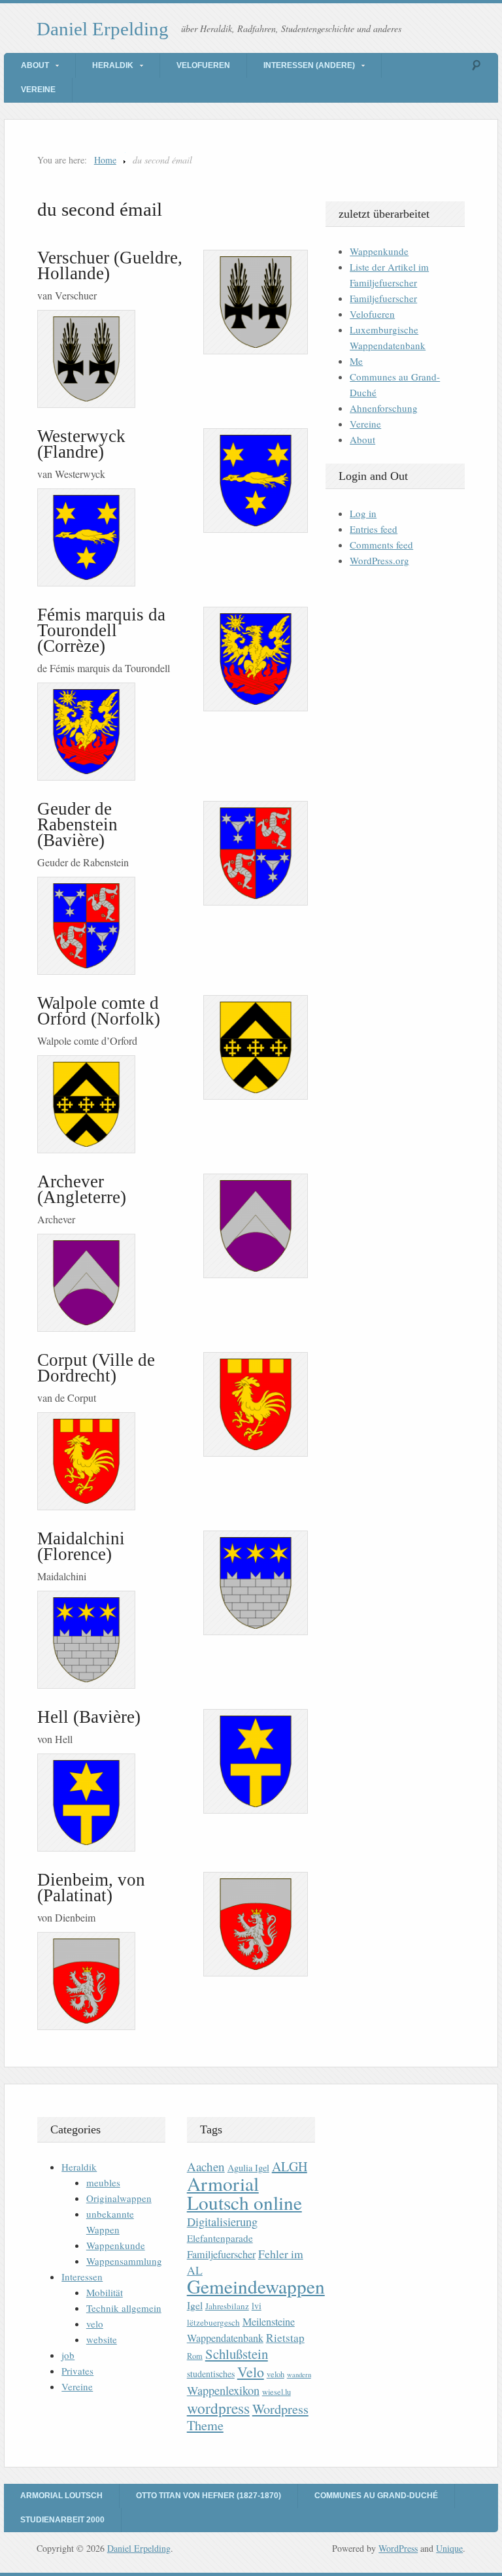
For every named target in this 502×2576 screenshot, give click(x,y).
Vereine (38, 90)
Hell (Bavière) (89, 1717)
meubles (103, 2182)
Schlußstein (237, 2354)
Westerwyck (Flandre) (81, 444)
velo (95, 2324)
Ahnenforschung (384, 408)
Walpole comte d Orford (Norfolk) (99, 1011)
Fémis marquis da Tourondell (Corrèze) (101, 630)
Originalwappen (119, 2198)
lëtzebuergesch (213, 2322)
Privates (77, 2371)
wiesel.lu (276, 2392)
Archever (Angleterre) (82, 1189)
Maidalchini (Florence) (81, 1546)
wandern (299, 2375)
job (68, 2355)
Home (105, 160)
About (35, 65)
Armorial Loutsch (61, 2496)
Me (356, 361)
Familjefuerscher (383, 298)
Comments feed (381, 545)
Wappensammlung (124, 2261)
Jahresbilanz (227, 2306)
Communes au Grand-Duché (376, 2496)
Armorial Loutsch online (244, 2193)
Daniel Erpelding (103, 29)
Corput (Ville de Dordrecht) (96, 1368)
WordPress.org (379, 560)
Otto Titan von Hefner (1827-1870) (209, 2496)
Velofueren (203, 65)
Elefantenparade (220, 2238)
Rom (195, 2356)
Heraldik (113, 65)
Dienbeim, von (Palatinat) (91, 1888)
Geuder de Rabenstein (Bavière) (77, 824)
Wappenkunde (379, 251)
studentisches (211, 2374)
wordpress (218, 2408)
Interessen (82, 2277)
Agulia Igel (248, 2168)
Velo (251, 2372)
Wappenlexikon (223, 2390)
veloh (276, 2374)
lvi (257, 2306)
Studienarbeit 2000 (62, 2520)
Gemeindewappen (256, 2286)
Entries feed (374, 529)
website (102, 2339)
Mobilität (105, 2292)
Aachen (206, 2166)
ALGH (290, 2166)
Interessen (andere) (309, 65)
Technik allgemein (124, 2308)
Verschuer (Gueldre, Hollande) (110, 265)
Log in (363, 513)
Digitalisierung (222, 2222)
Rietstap (285, 2338)
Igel (195, 2305)
